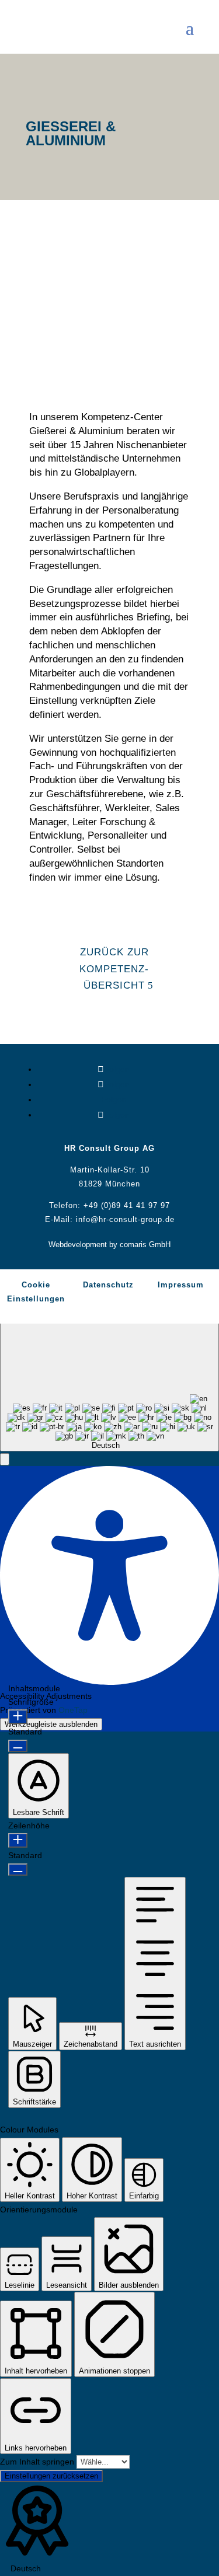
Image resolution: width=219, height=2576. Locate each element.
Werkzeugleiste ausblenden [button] (51, 1724)
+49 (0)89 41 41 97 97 (127, 1205)
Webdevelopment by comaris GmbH (109, 1245)
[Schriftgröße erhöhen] (18, 1717)
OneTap (73, 1710)
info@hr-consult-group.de (125, 1219)
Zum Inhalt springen (38, 2462)
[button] (5, 1459)
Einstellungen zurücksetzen (51, 2476)
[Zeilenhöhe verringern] (18, 1870)
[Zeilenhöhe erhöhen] (18, 1840)
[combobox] (109, 1382)
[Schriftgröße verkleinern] (18, 1746)
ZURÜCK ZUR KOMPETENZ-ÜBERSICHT (114, 969)
